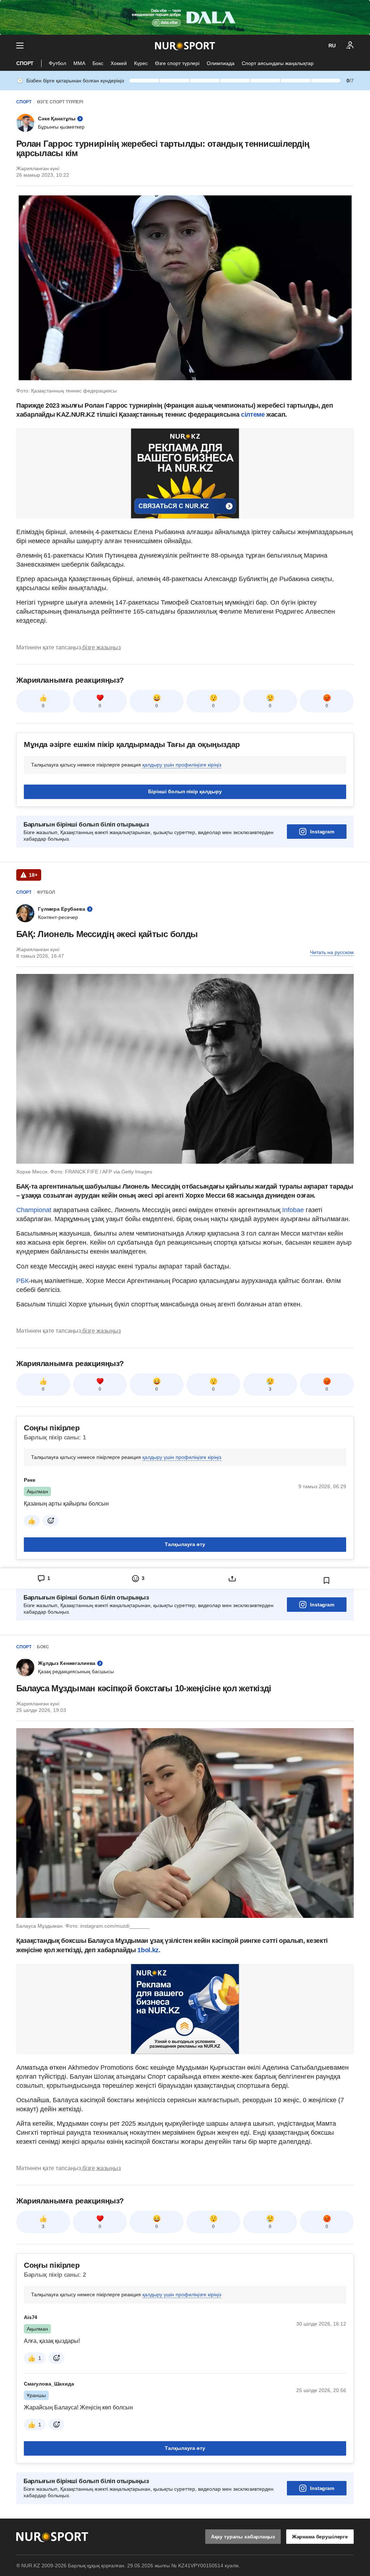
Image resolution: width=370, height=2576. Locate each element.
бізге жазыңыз (102, 647)
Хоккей (119, 63)
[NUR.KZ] (185, 46)
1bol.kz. (149, 1950)
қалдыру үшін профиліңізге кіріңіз (182, 765)
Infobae (294, 1210)
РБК (22, 1281)
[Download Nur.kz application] (185, 17)
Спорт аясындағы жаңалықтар (278, 63)
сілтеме (253, 415)
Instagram (322, 832)
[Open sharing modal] (232, 1579)
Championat (35, 1210)
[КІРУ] (350, 46)
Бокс (98, 63)
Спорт (25, 63)
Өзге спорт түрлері (177, 63)
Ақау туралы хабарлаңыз (243, 2537)
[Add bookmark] (327, 1580)
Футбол (57, 63)
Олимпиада (221, 63)
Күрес (141, 63)
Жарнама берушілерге (320, 2537)
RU (332, 46)
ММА (79, 63)
